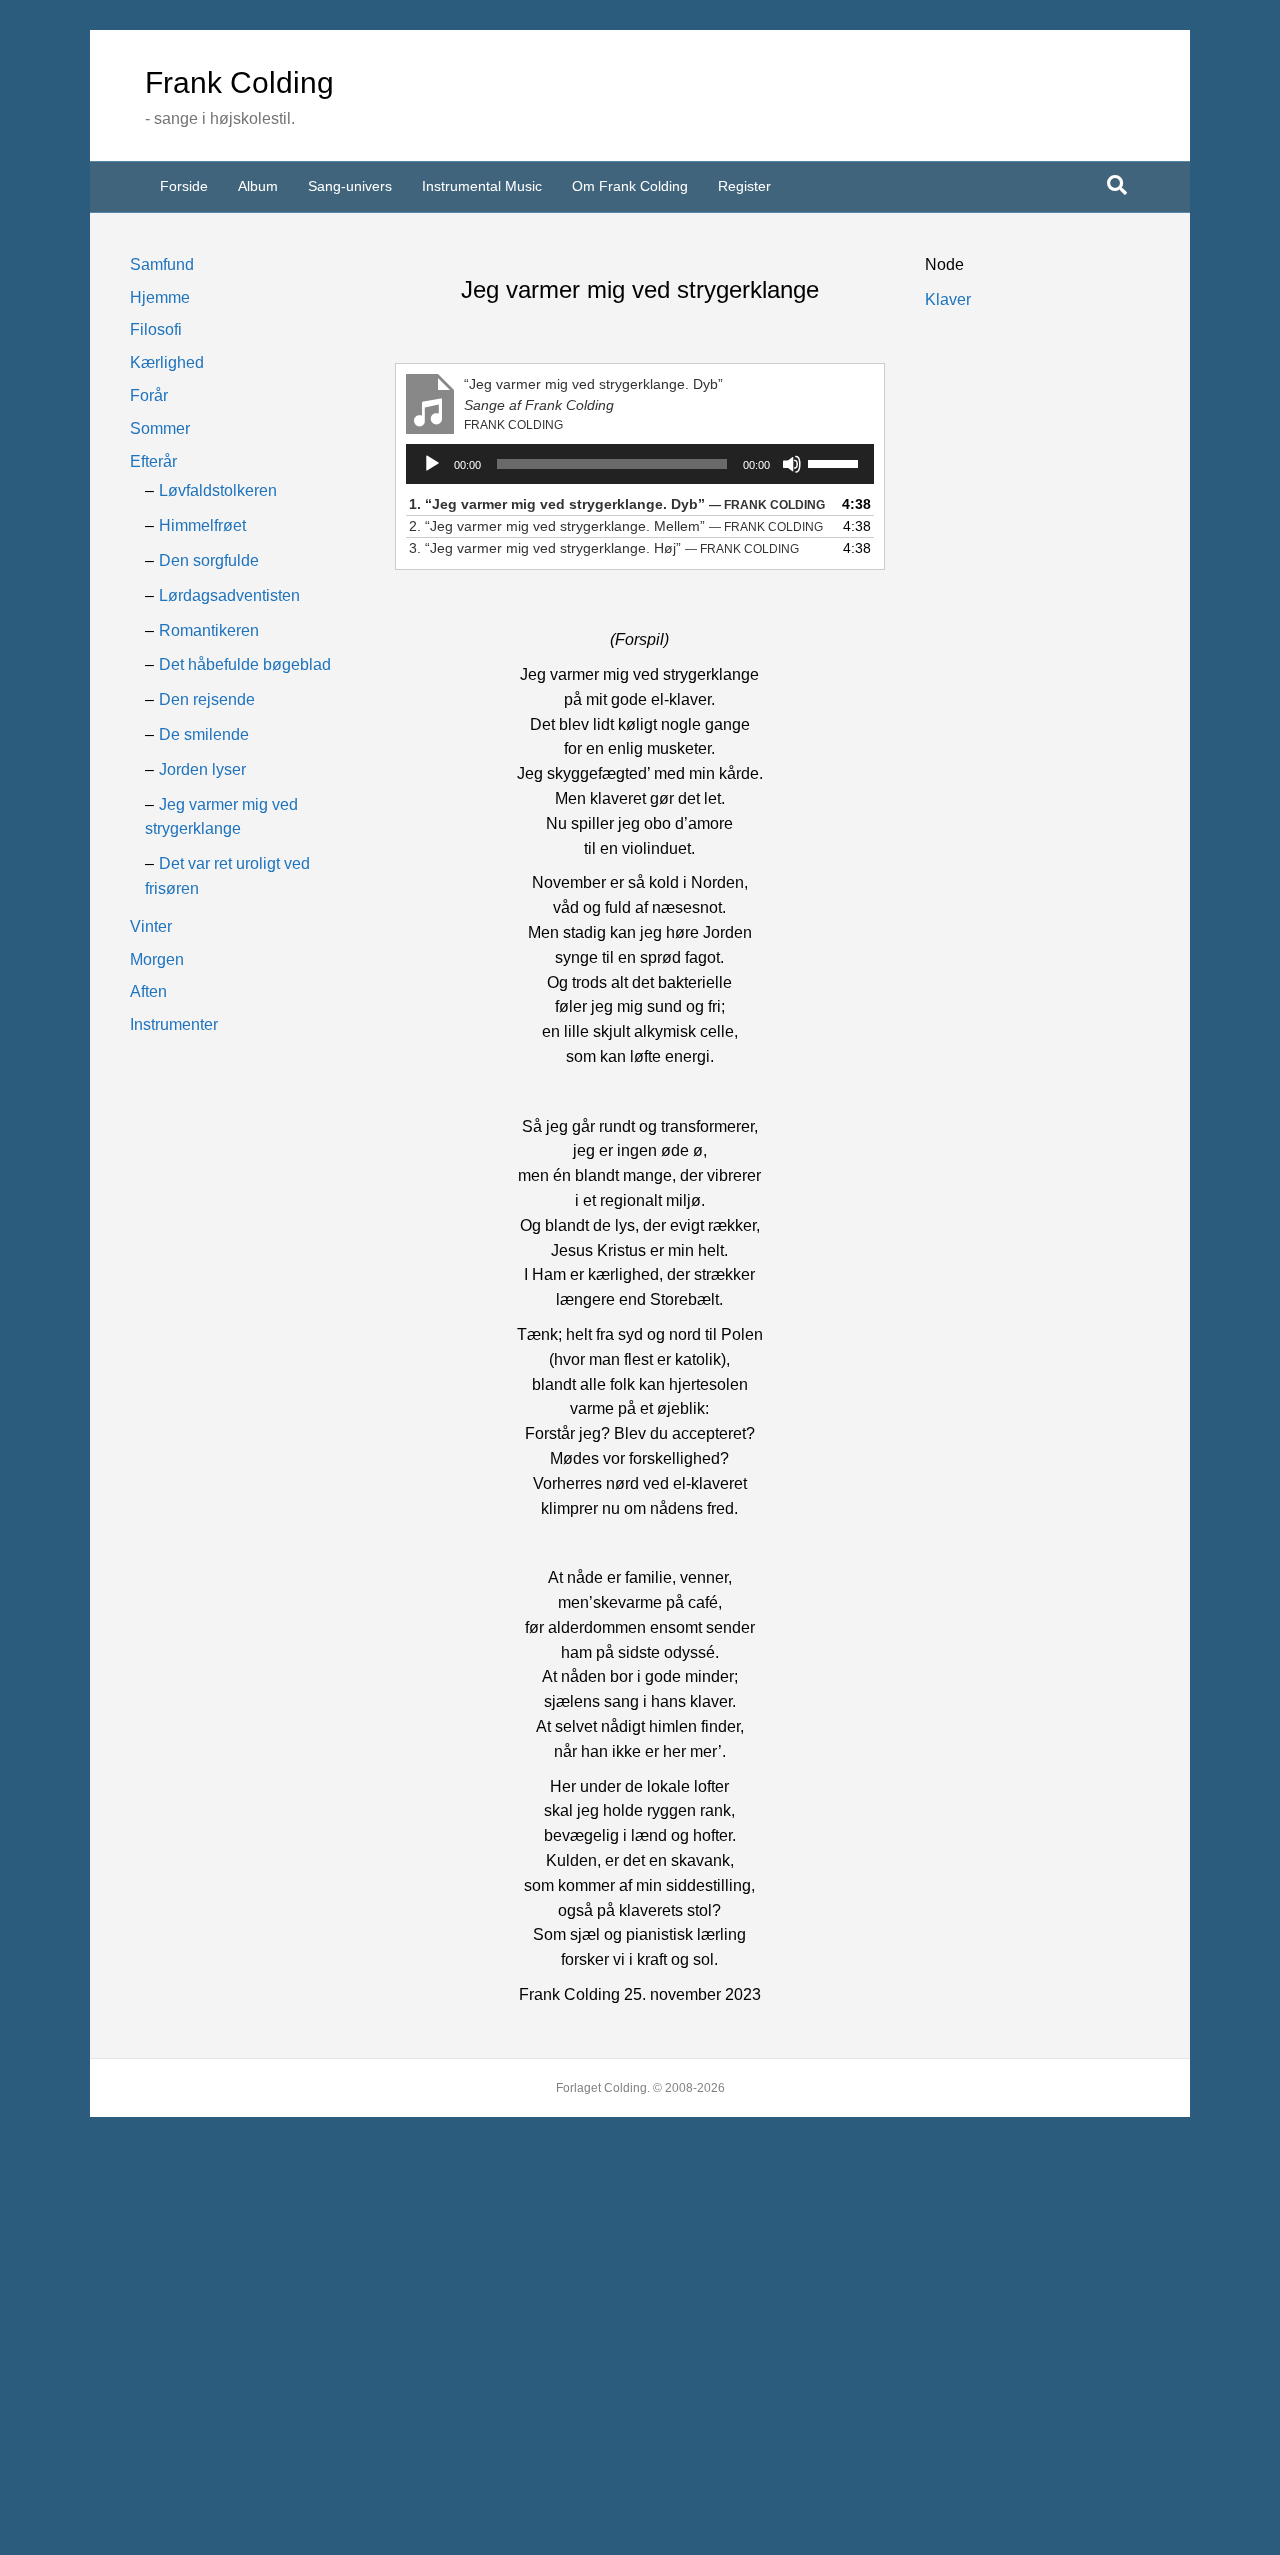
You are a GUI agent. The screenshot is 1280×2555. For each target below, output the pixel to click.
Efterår (153, 461)
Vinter (151, 926)
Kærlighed (167, 362)
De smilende (204, 734)
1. (617, 504)
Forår (149, 395)
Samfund (162, 264)
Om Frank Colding (630, 186)
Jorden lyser (202, 769)
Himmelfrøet (202, 525)
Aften (148, 991)
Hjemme (160, 297)
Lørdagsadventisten (229, 595)
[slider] (836, 462)
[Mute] (792, 464)
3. (604, 548)
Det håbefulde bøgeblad (245, 664)
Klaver (948, 299)
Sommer (160, 428)
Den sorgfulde (209, 560)
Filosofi (156, 329)
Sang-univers (350, 186)
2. (616, 526)
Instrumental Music (482, 186)
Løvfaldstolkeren (218, 490)
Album (258, 186)
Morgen (157, 959)
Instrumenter (174, 1024)
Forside (184, 186)
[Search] (1117, 185)
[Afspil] (432, 464)
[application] (639, 464)
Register (744, 186)
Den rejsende (207, 699)
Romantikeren (209, 630)
